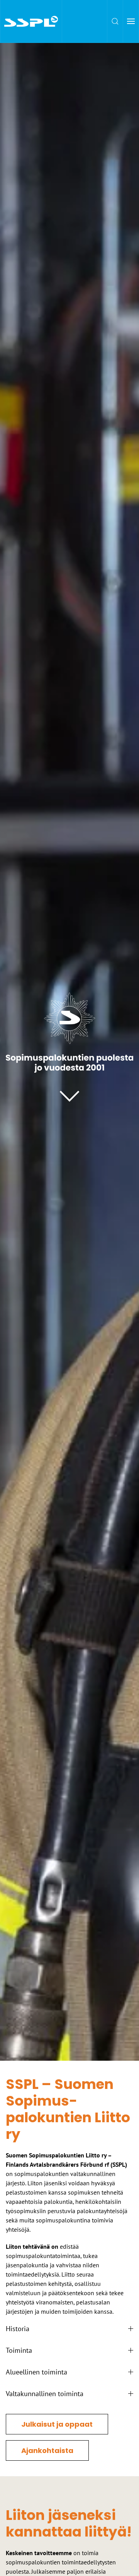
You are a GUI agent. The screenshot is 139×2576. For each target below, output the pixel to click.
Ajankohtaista (47, 2450)
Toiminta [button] (19, 2350)
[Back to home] (31, 21)
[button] (115, 21)
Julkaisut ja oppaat (57, 2424)
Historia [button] (18, 2329)
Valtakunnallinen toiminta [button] (45, 2394)
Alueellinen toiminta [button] (36, 2372)
